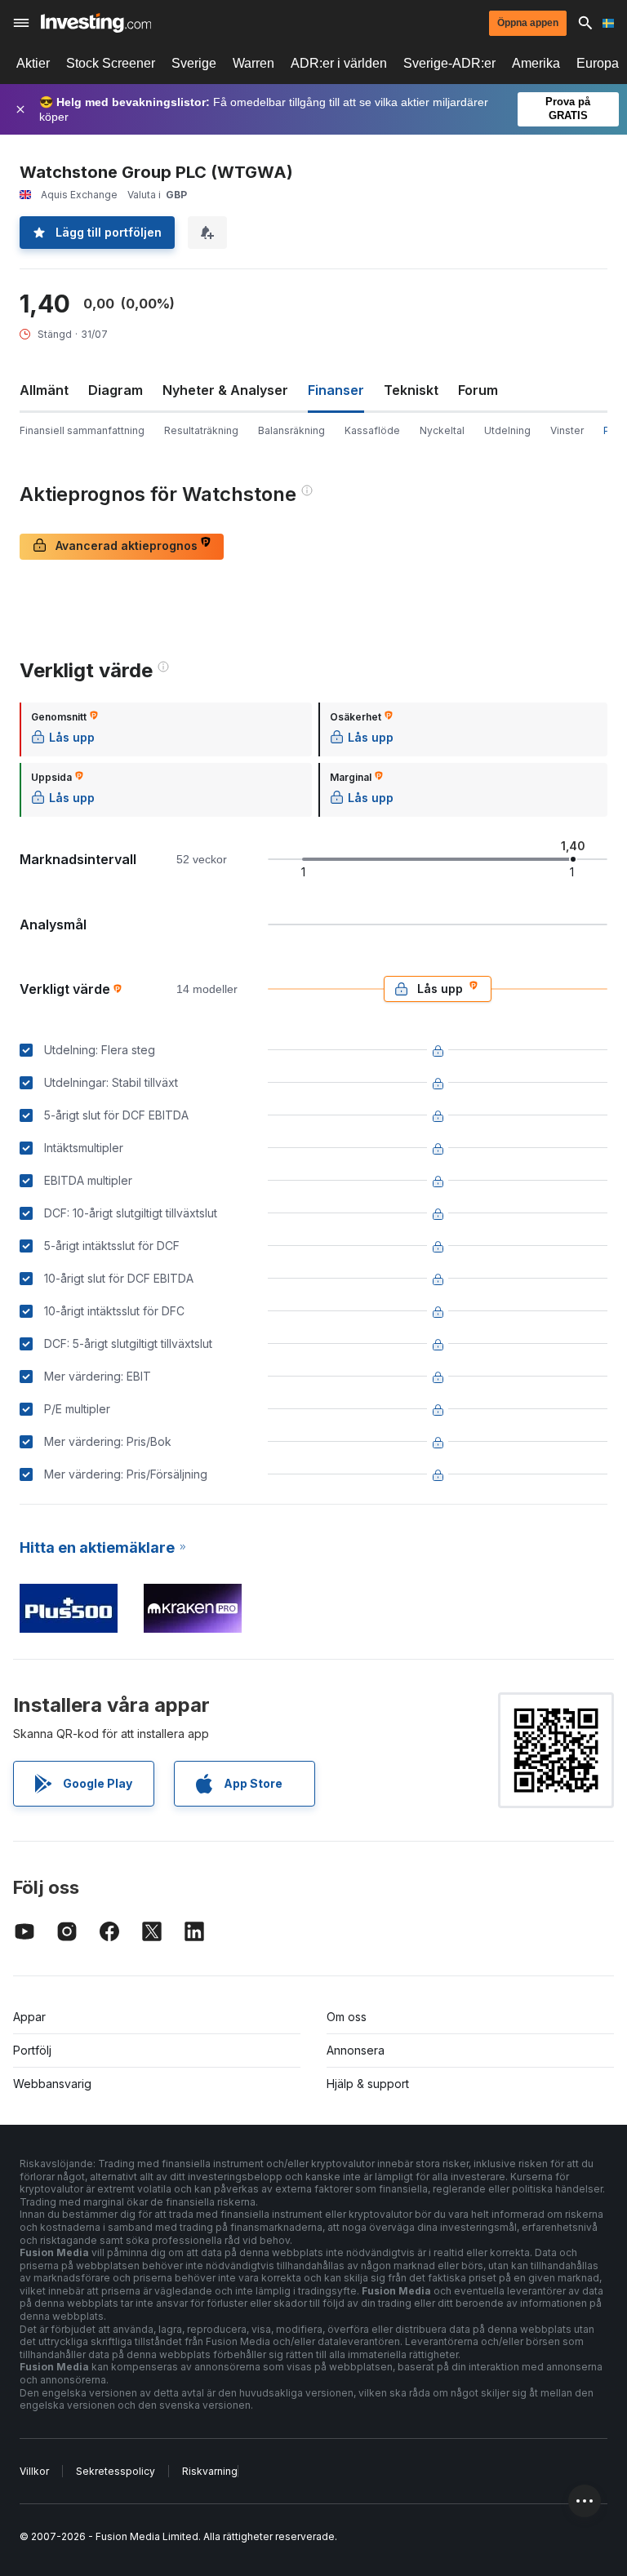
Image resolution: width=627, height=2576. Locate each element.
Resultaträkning (201, 430)
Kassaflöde (372, 430)
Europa (598, 63)
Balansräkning (291, 430)
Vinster (567, 430)
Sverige (194, 63)
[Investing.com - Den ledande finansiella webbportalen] (96, 23)
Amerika (536, 63)
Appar (29, 2017)
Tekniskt (411, 390)
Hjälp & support (368, 2084)
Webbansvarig (52, 2084)
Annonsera (356, 2050)
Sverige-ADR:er (449, 63)
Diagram (116, 390)
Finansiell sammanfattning (82, 430)
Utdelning (507, 430)
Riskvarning (210, 2471)
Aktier (33, 63)
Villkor (34, 2471)
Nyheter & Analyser (225, 390)
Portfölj (32, 2050)
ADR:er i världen (339, 63)
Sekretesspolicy (116, 2471)
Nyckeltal (442, 430)
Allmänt (44, 390)
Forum (478, 390)
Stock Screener (111, 63)
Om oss (347, 2017)
